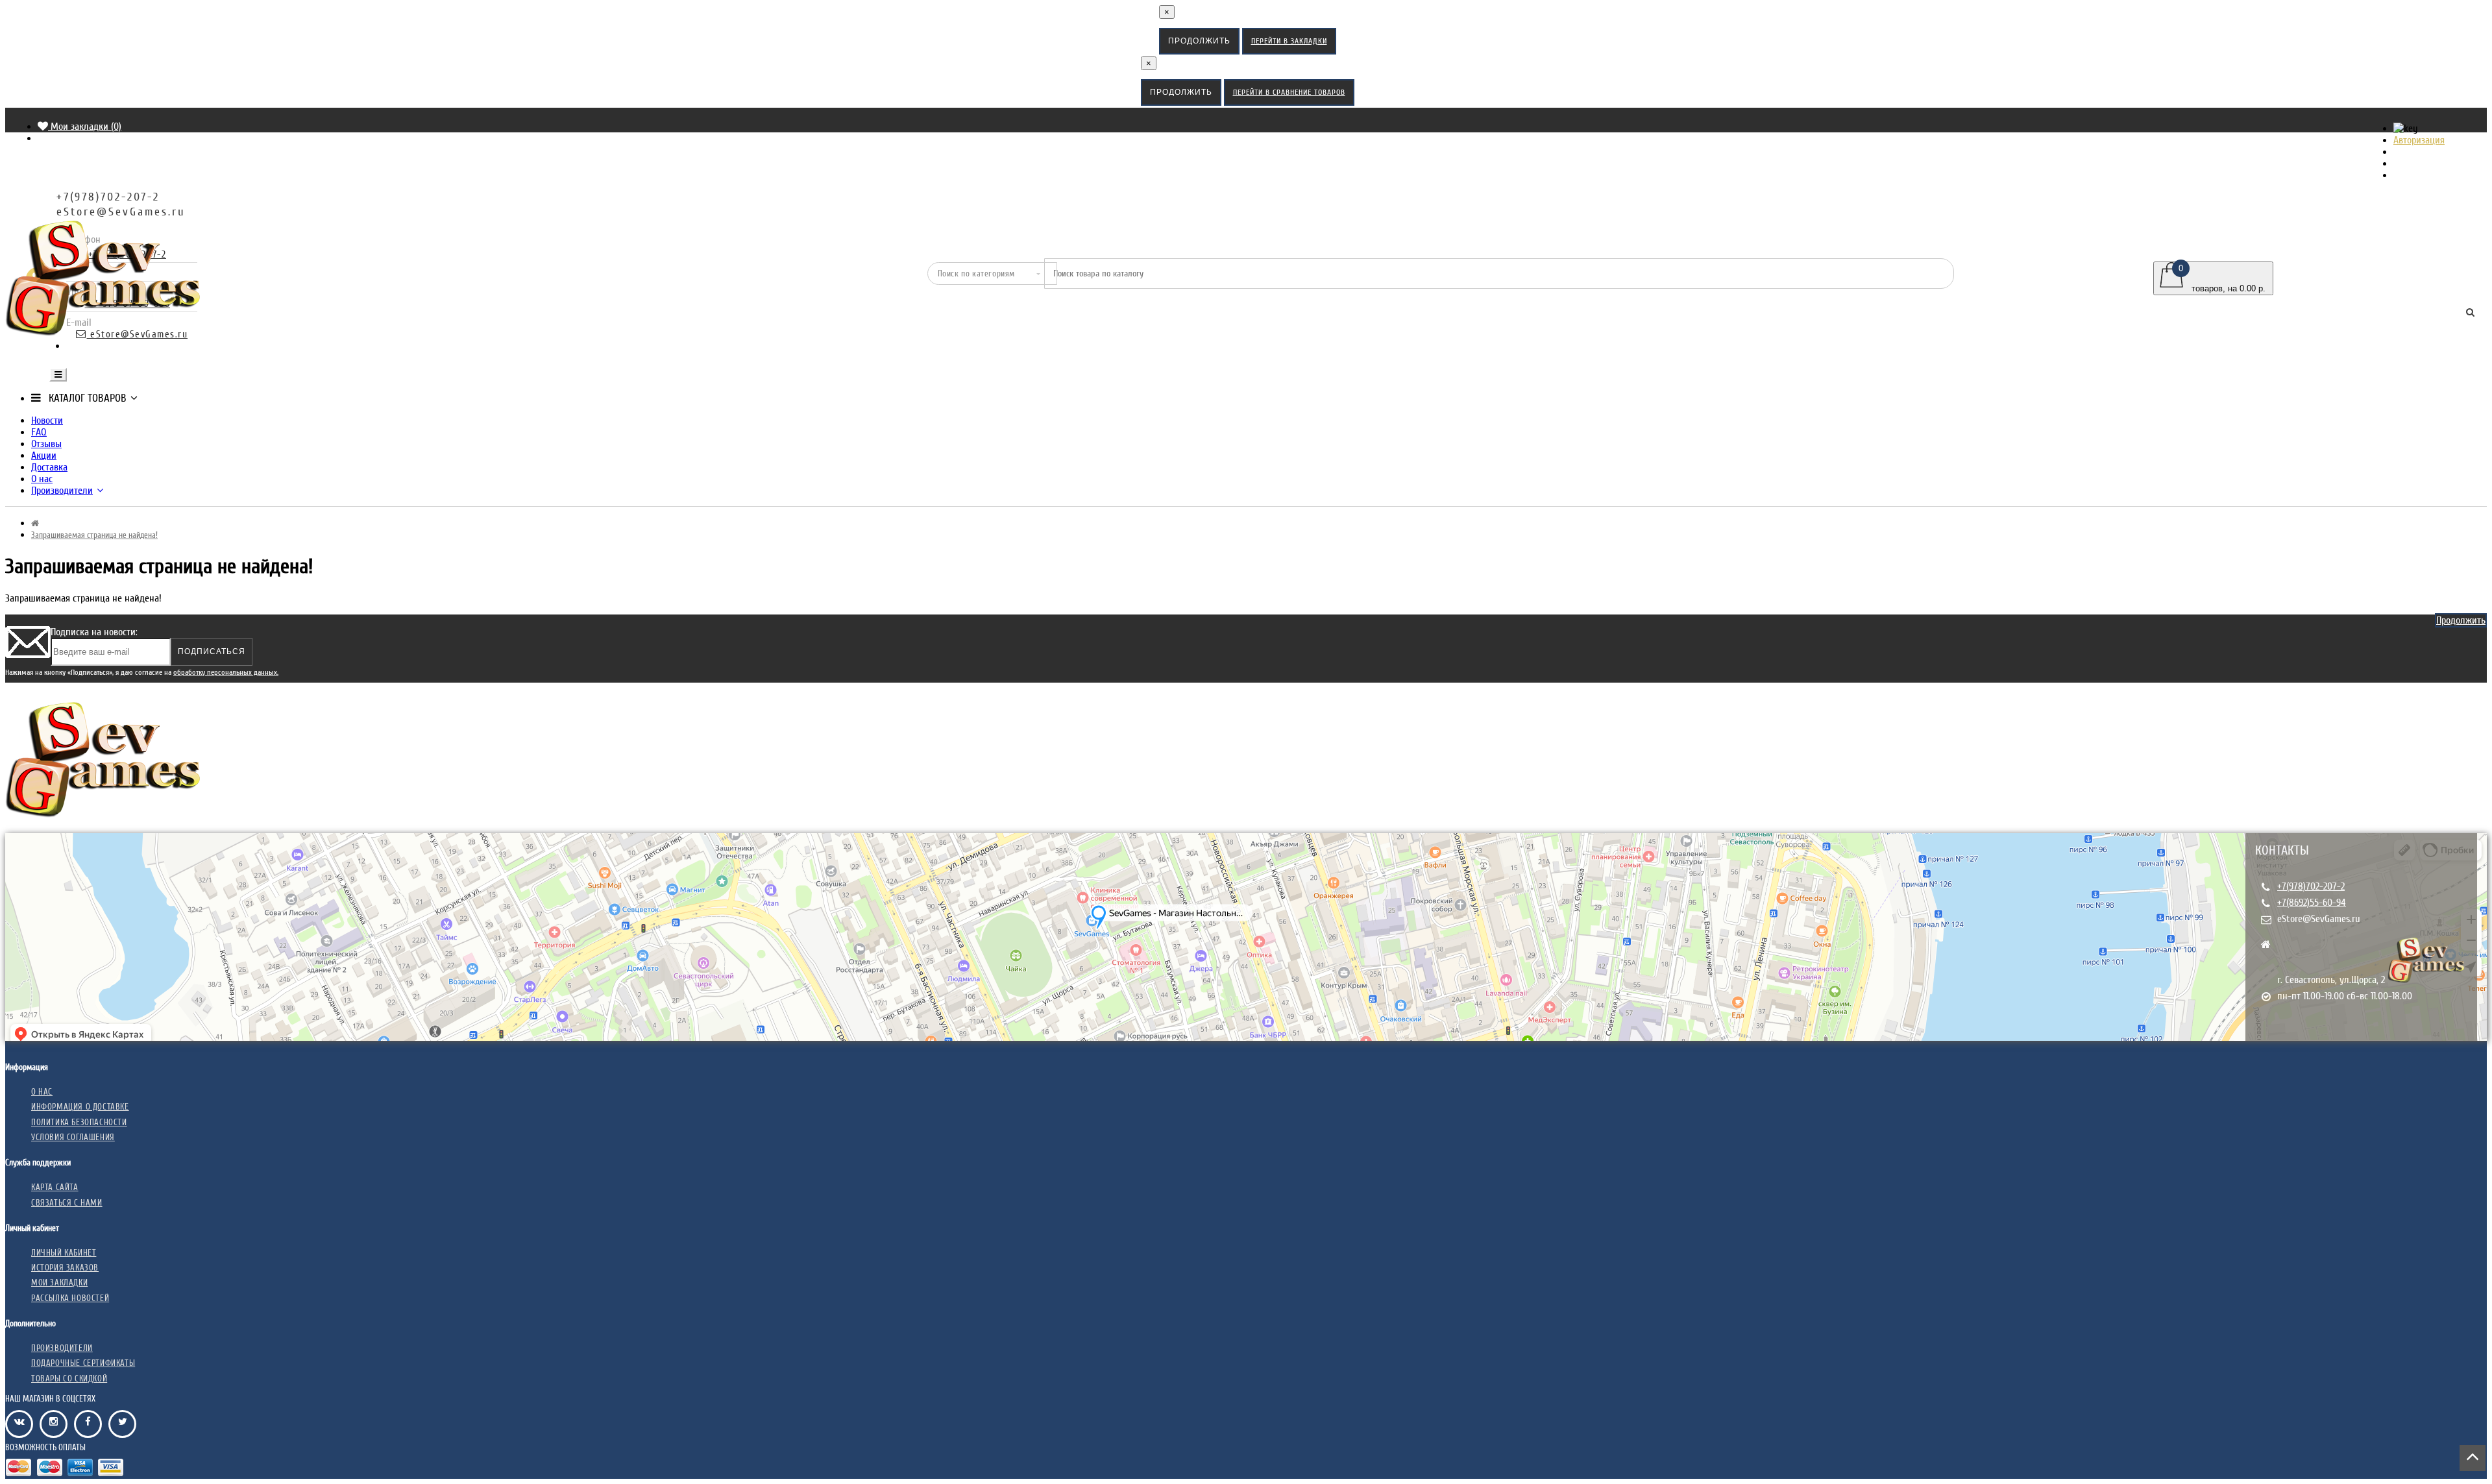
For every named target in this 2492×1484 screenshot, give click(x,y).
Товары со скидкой (69, 1379)
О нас (42, 479)
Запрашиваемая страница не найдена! (94, 535)
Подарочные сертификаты (83, 1363)
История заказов (65, 1268)
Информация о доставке (80, 1107)
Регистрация (2425, 152)
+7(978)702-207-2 (2311, 886)
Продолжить (1199, 41)
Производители (62, 491)
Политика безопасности (79, 1122)
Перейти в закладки (1289, 41)
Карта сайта (55, 1187)
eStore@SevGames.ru (2319, 919)
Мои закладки (59, 1283)
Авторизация (2419, 140)
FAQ (39, 432)
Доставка (49, 467)
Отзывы (46, 444)
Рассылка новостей (70, 1298)
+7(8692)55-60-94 (2312, 903)
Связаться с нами (67, 1203)
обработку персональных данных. (226, 672)
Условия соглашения (73, 1137)
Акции (44, 456)
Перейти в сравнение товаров (1289, 92)
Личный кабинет (64, 1253)
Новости (47, 420)
